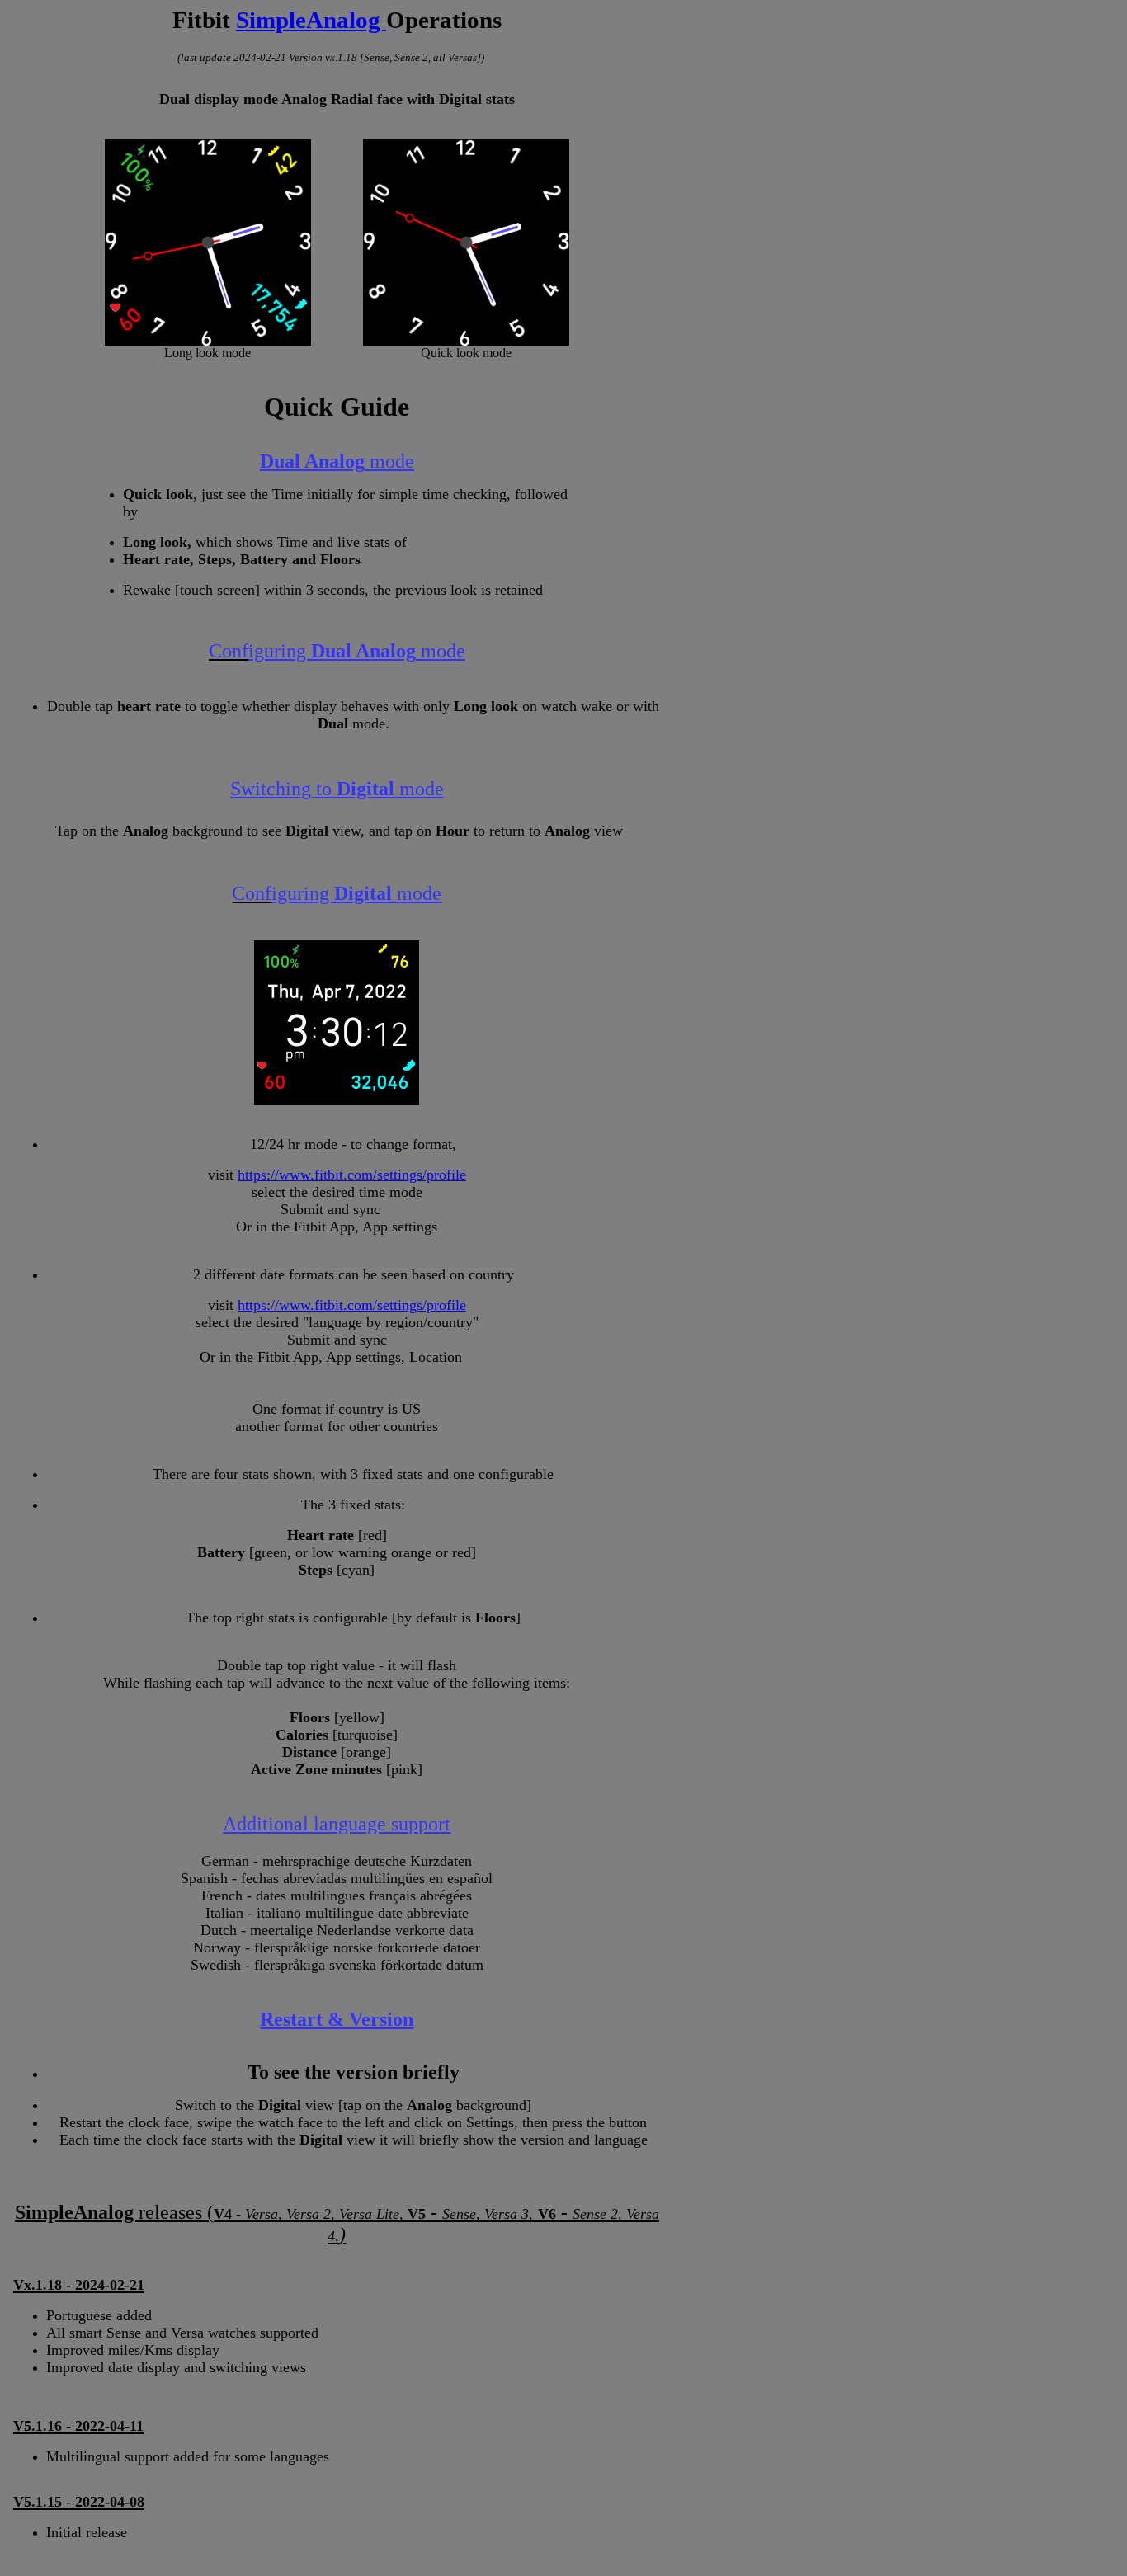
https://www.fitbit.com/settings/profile (352, 1175)
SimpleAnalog (311, 20)
